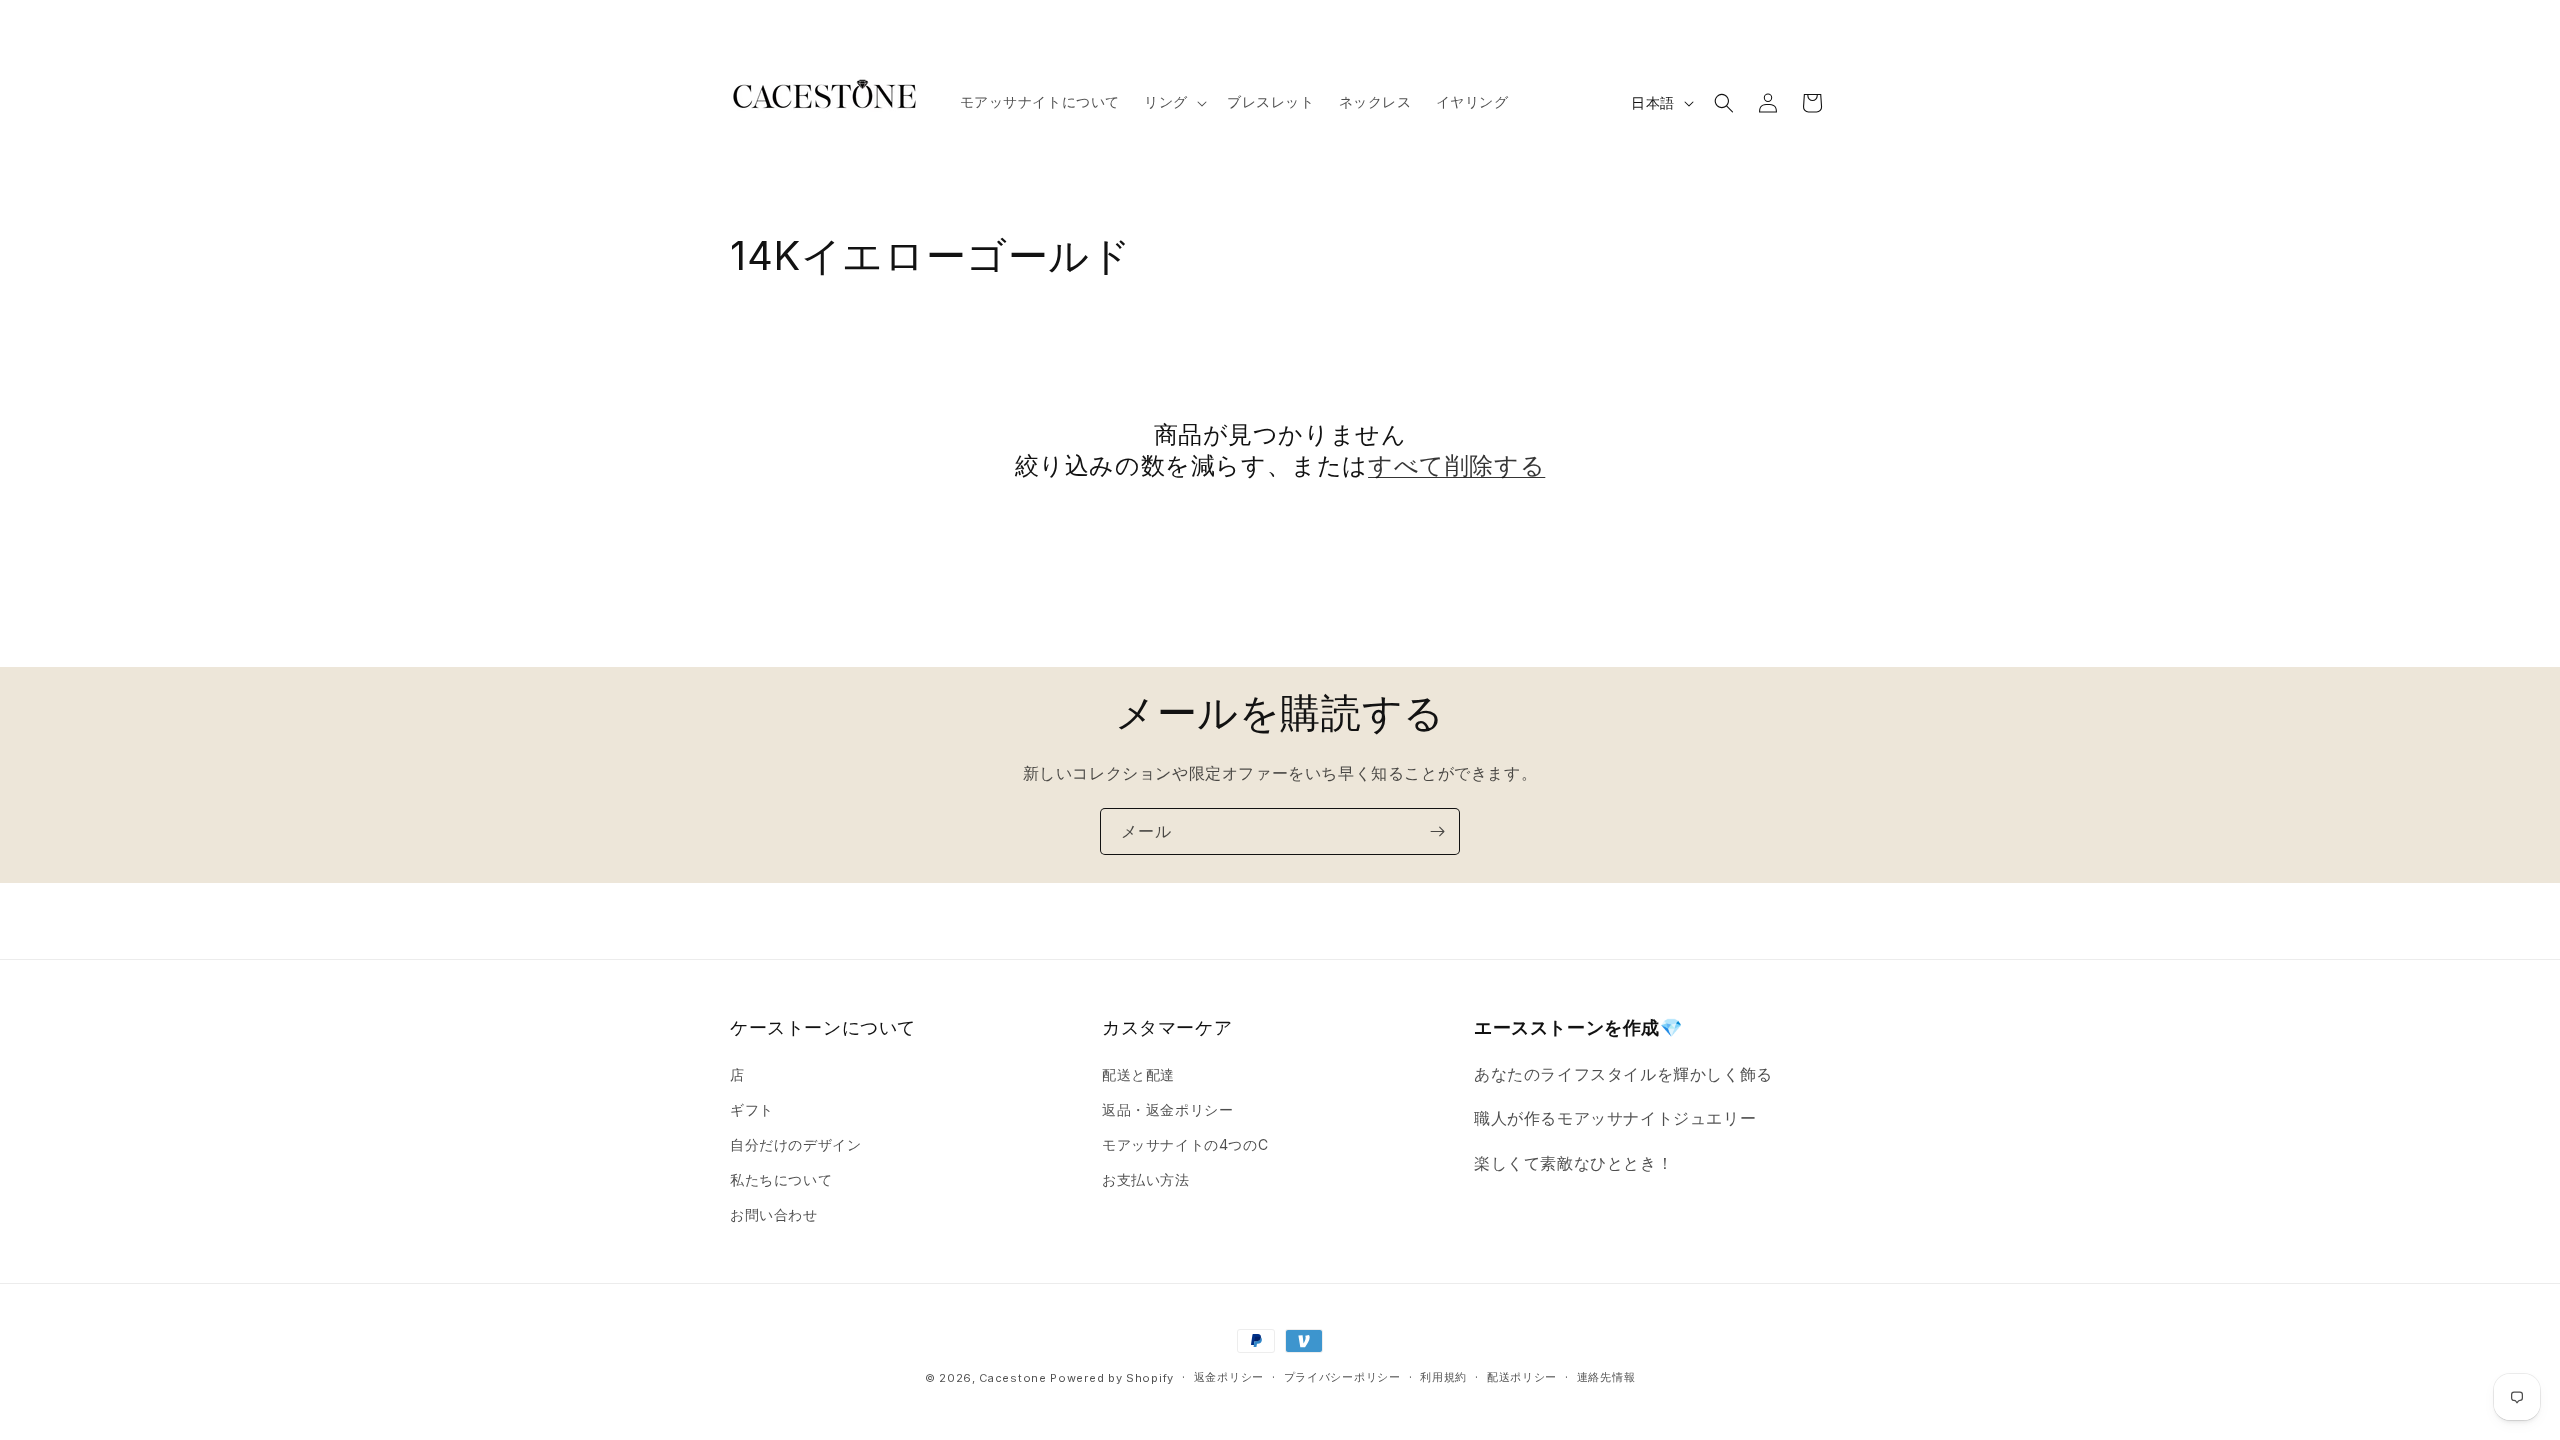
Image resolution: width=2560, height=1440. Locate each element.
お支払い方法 (1146, 1179)
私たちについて (781, 1179)
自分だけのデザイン (795, 1144)
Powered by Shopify (1112, 1378)
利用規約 (1443, 1377)
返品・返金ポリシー (1167, 1109)
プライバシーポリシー (1342, 1377)
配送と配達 (1138, 1074)
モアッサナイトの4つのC (1185, 1144)
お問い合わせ (774, 1214)
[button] (1173, 102)
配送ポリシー (1522, 1377)
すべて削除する (1456, 465)
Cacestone (1012, 1378)
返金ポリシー (1229, 1377)
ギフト (752, 1109)
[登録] (1437, 831)
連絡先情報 (1606, 1377)
